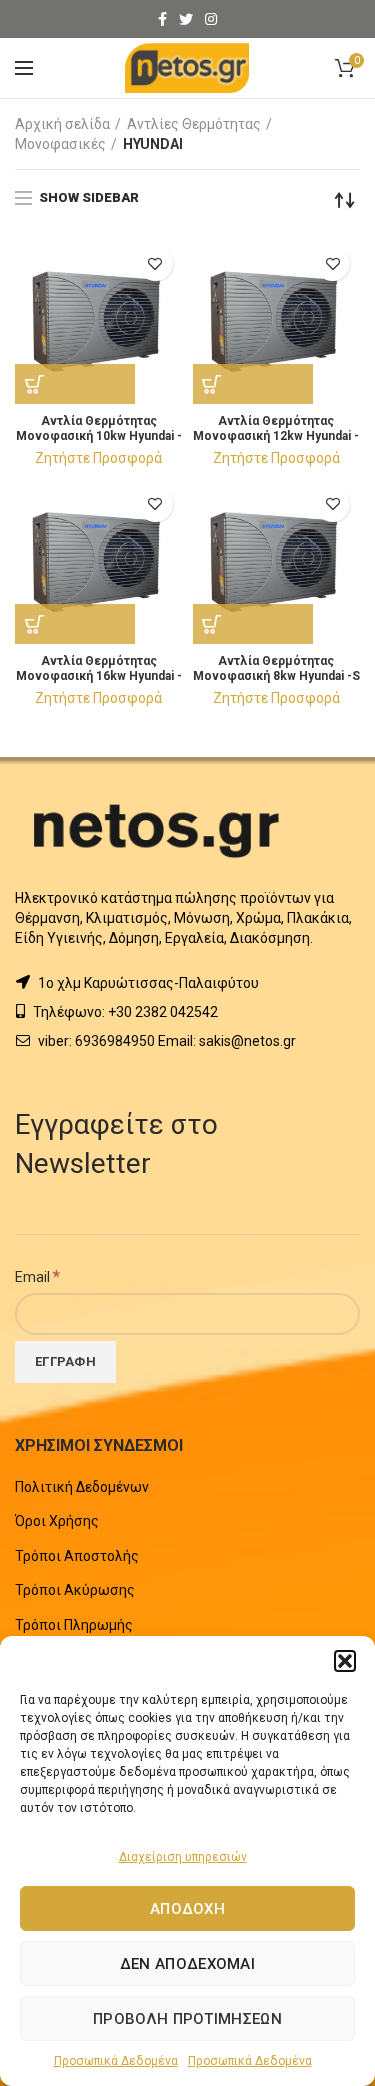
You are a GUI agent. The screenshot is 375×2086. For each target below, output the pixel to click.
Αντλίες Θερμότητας (194, 124)
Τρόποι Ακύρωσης (75, 1590)
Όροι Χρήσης (57, 1521)
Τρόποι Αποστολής (77, 1556)
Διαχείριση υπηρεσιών (183, 1857)
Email (37, 1276)
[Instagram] (211, 19)
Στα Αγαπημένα (155, 263)
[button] (345, 1661)
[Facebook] (162, 19)
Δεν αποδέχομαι (187, 1964)
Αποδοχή (187, 1909)
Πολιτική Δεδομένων (82, 1487)
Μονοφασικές (60, 144)
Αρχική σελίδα (62, 124)
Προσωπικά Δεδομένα (116, 2061)
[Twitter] (186, 19)
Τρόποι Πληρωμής (74, 1625)
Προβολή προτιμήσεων (187, 2019)
